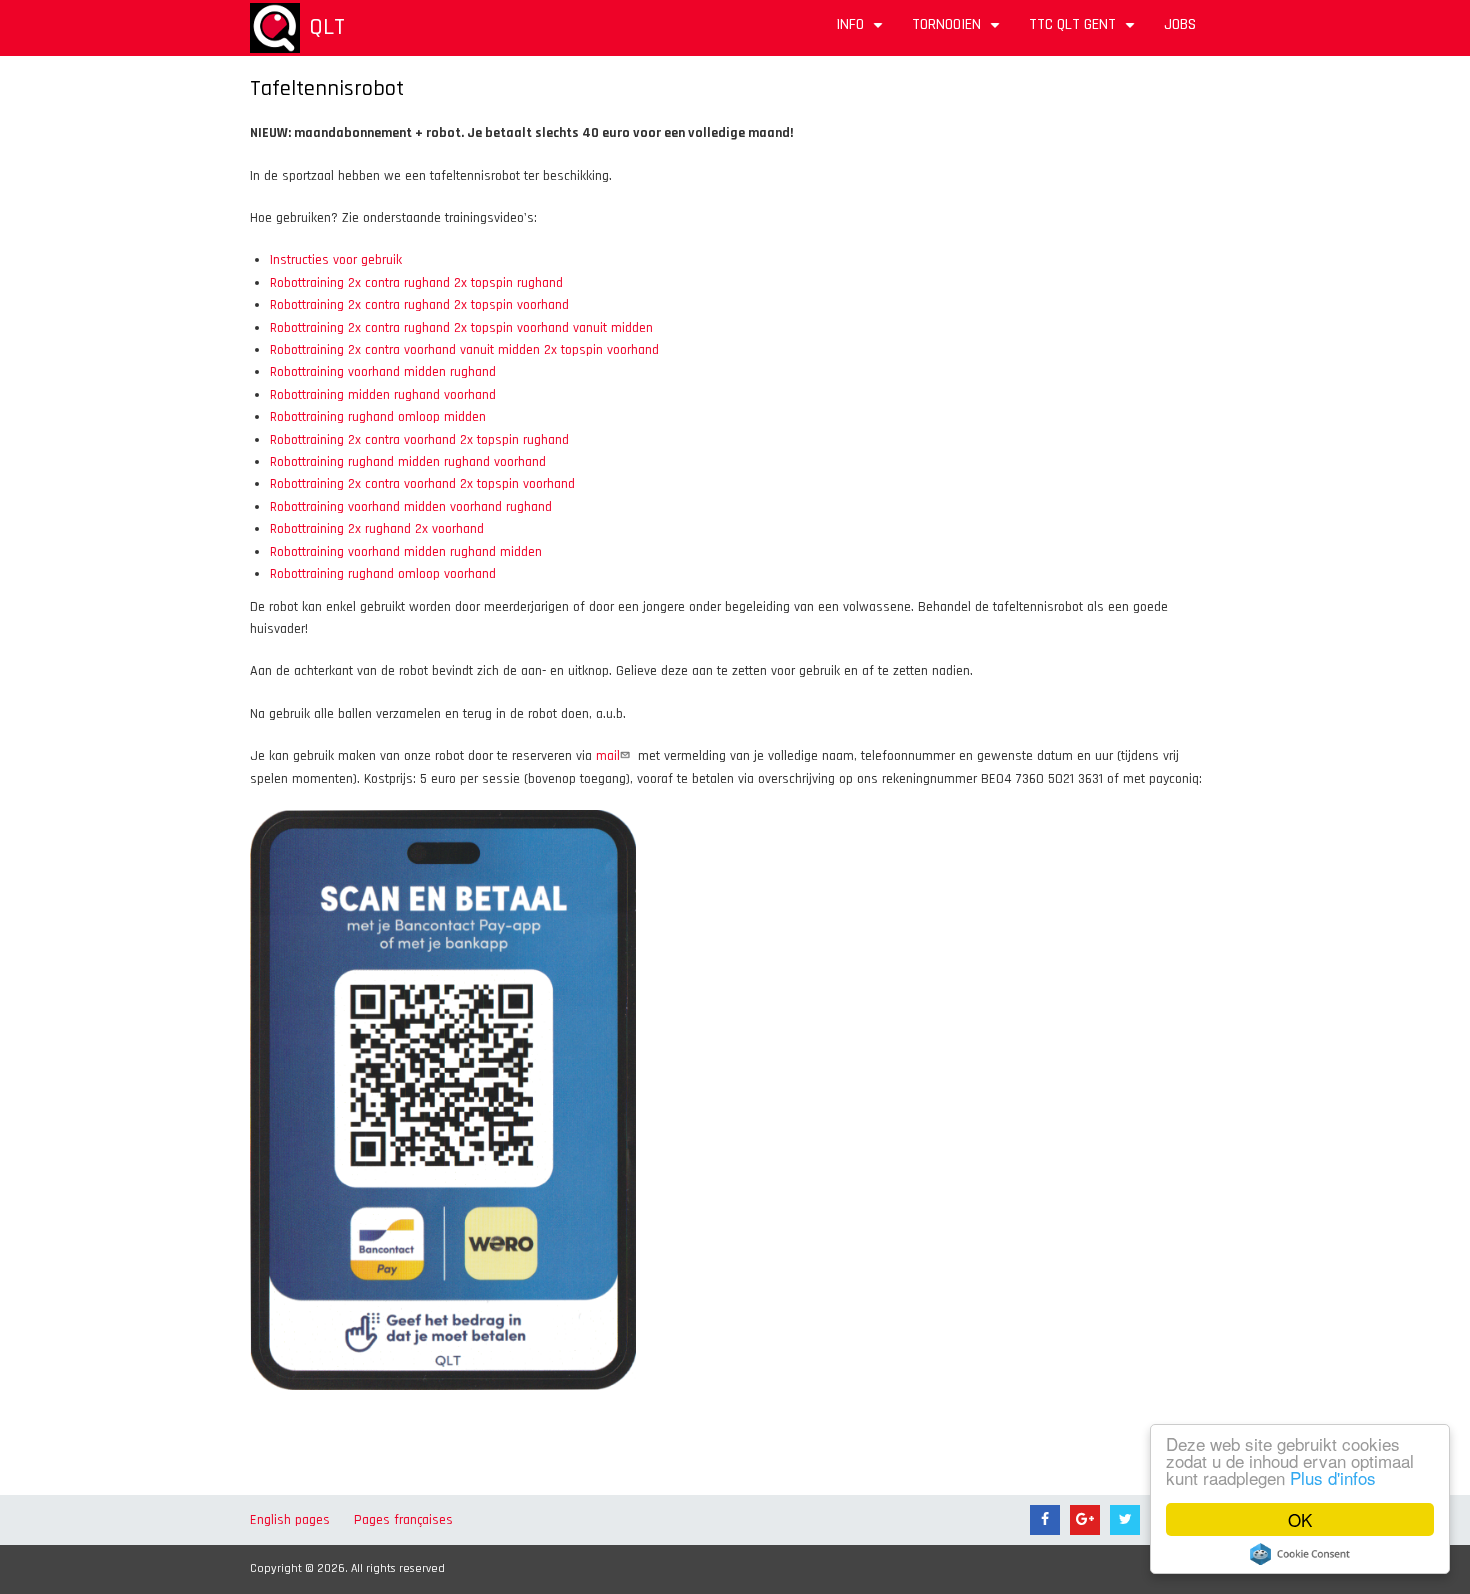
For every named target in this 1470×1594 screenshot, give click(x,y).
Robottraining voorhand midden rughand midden (406, 552)
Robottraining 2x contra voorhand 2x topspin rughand (419, 440)
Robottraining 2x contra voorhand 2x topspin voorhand (422, 484)
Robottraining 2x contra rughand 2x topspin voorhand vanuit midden (461, 328)
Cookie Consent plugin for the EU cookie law (1300, 1554)
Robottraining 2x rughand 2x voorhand (377, 529)
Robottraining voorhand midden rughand (383, 372)
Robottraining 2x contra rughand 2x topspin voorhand (419, 305)
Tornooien (958, 31)
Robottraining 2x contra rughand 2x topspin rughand (416, 283)
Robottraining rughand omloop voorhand (383, 574)
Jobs (1180, 24)
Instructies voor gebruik (336, 260)
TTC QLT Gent (1084, 31)
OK (1300, 1519)
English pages (290, 1520)
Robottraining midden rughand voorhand (383, 395)
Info (862, 31)
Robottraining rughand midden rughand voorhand (408, 462)
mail (608, 756)
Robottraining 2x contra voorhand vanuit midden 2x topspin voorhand (464, 350)
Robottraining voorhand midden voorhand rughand (411, 507)
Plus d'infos (1333, 1477)
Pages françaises (403, 1520)
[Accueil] (275, 28)
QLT (327, 27)
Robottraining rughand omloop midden (378, 417)
